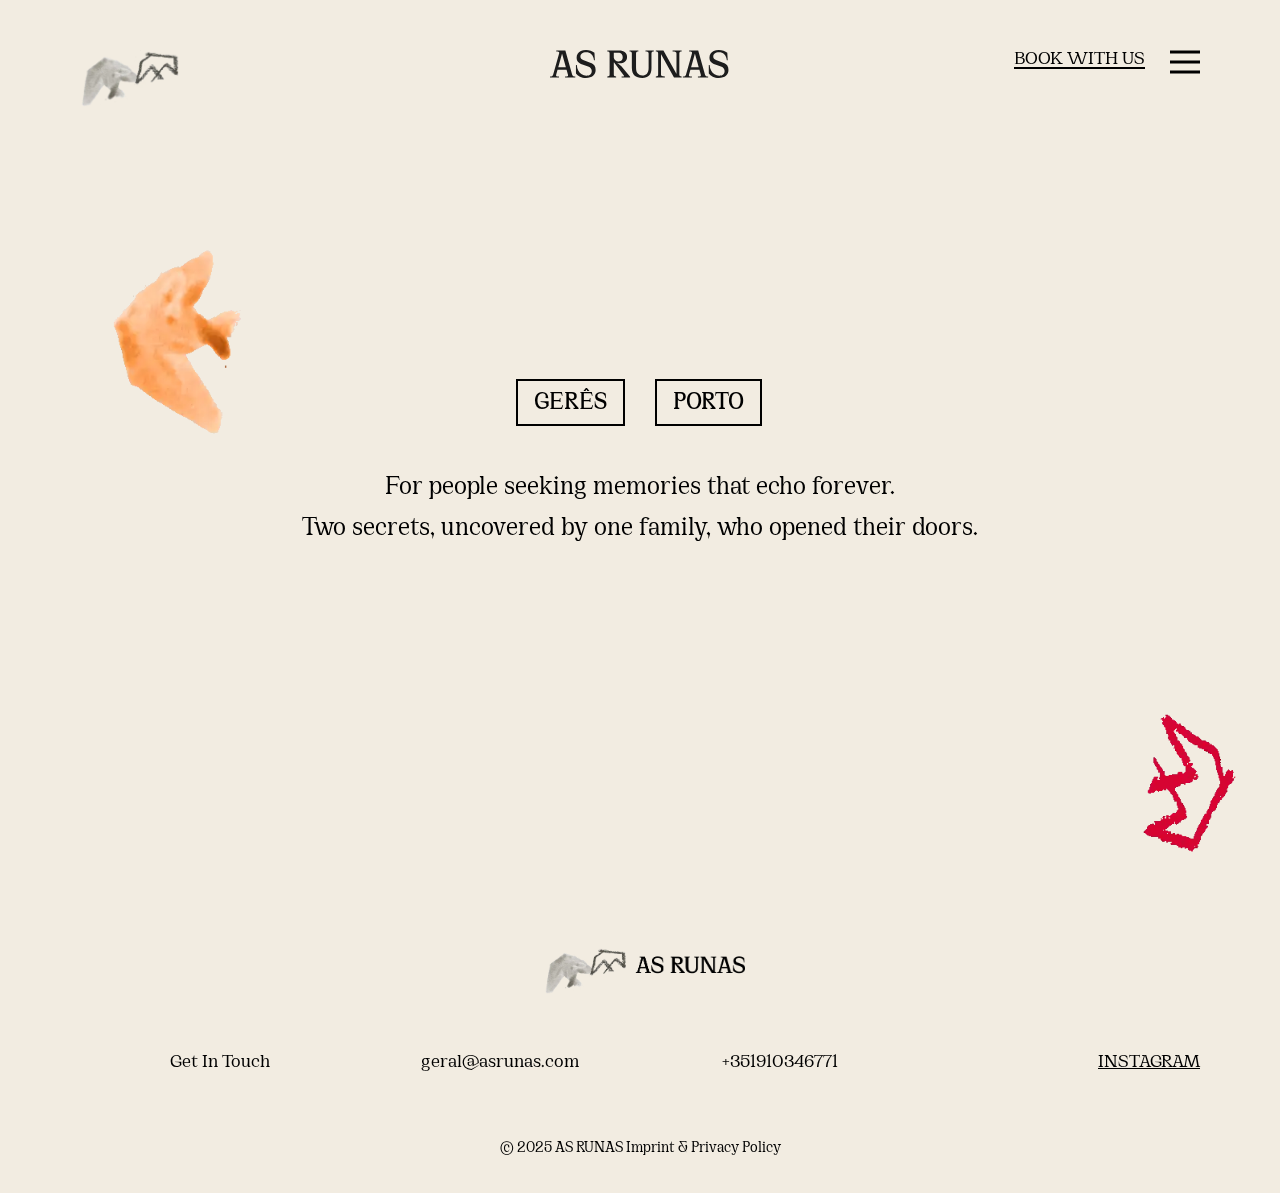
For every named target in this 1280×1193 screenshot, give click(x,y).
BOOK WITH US (1079, 59)
